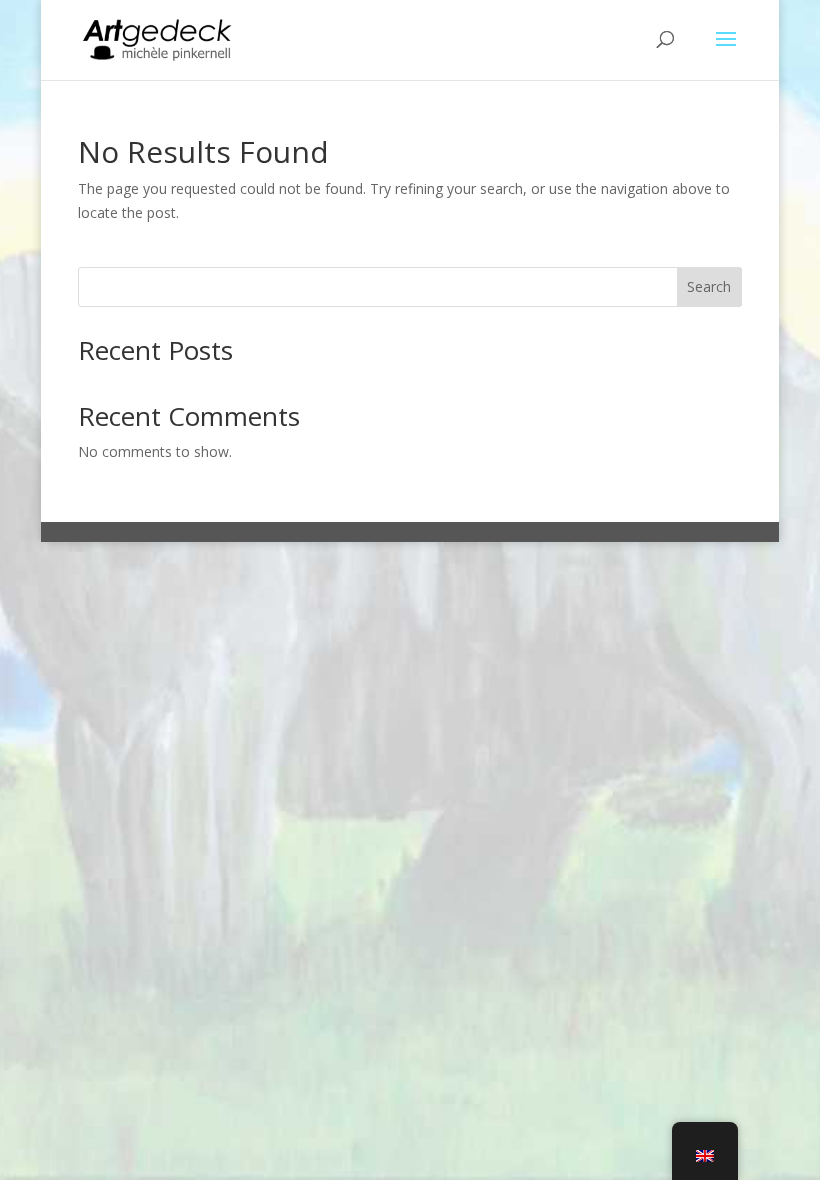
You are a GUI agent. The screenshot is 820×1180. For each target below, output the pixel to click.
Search (709, 286)
